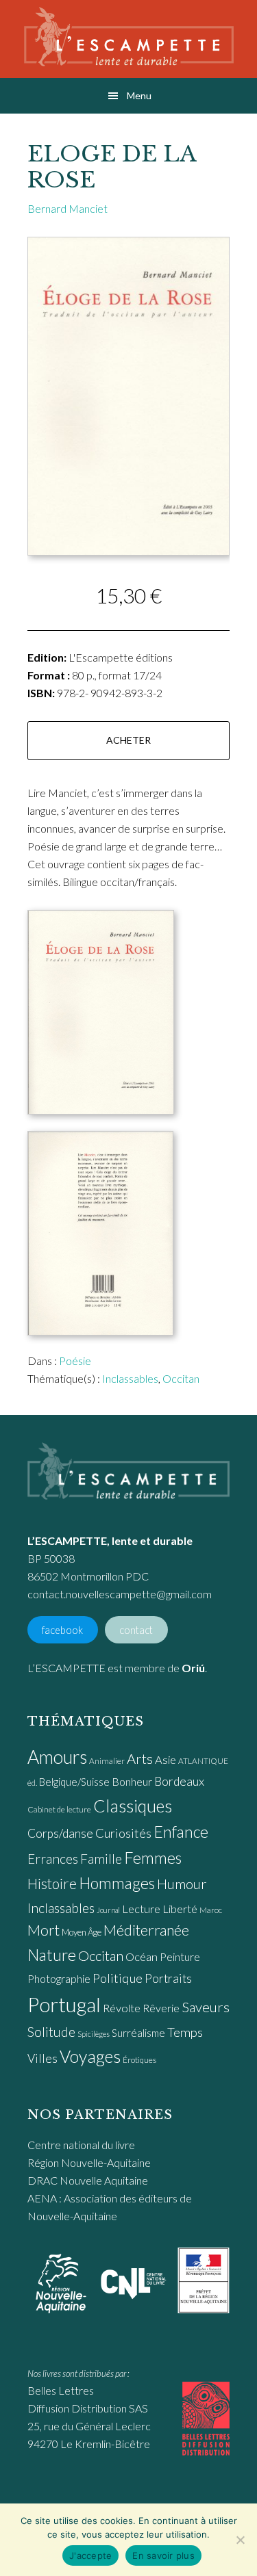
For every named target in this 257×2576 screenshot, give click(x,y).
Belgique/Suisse (74, 1782)
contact (136, 1630)
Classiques (133, 1806)
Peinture (180, 1956)
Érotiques (139, 2060)
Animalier (107, 1761)
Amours (57, 1757)
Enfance (181, 1832)
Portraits (168, 1978)
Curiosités (123, 1833)
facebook (62, 1630)
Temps (185, 2032)
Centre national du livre (81, 2145)
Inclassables (130, 1378)
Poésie (75, 1361)
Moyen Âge (82, 1932)
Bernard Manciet (68, 208)
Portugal (64, 2004)
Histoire (52, 1883)
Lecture (141, 1909)
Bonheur (132, 1781)
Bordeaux (179, 1781)
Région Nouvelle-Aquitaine (89, 2162)
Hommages (117, 1883)
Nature (52, 1955)
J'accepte (90, 2555)
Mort (44, 1930)
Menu (139, 95)
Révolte (122, 2008)
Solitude (51, 2032)
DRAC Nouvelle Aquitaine (88, 2180)
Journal (108, 1910)
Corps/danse (60, 1833)
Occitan (181, 1378)
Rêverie (161, 2008)
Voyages (90, 2056)
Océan (142, 1957)
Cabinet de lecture (59, 1809)
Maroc (211, 1910)
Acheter (128, 740)
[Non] (240, 2540)
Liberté (180, 1909)
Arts (140, 1758)
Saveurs (206, 2007)
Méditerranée (146, 1930)
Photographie (59, 1978)
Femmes (153, 1858)
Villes (42, 2058)
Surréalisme (138, 2033)
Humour (182, 1884)
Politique (118, 1978)
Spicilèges (94, 2034)
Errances (53, 1859)
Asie (166, 1760)
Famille (101, 1859)
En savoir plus (163, 2555)
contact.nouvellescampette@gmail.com (120, 1594)
